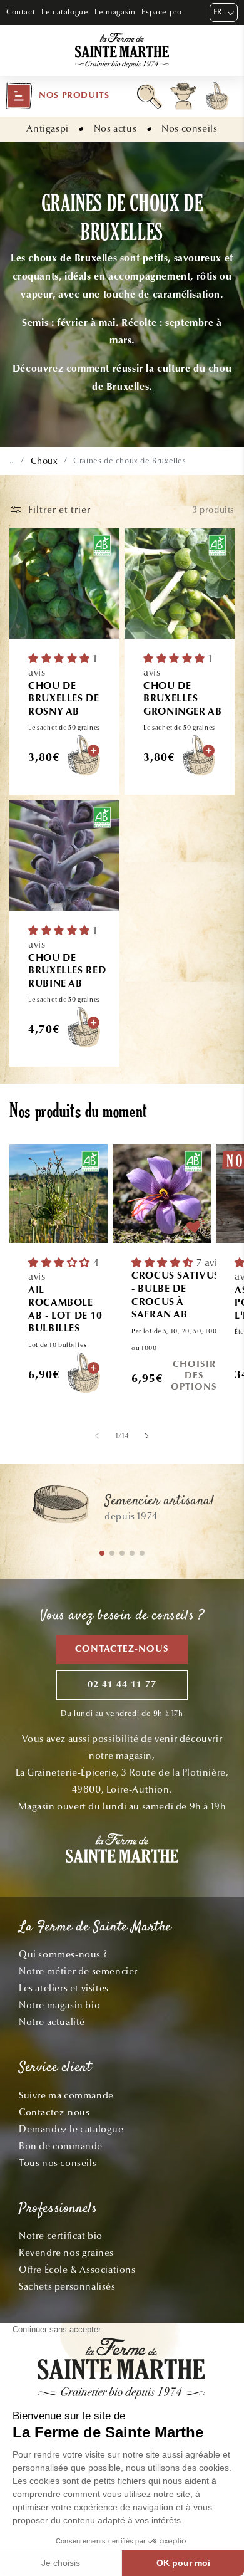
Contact (21, 12)
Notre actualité (52, 2022)
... (12, 461)
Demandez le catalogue (71, 2129)
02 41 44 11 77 (122, 1685)
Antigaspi (47, 128)
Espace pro (161, 12)
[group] (122, 1510)
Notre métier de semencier (78, 1971)
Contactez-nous (122, 1649)
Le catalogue (65, 12)
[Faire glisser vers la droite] (147, 1436)
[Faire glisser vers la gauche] (97, 1436)
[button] (57, 96)
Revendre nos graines (66, 2253)
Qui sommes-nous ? (63, 1954)
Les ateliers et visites (64, 1988)
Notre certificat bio (61, 2236)
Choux (44, 461)
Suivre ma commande (66, 2095)
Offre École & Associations (77, 2270)
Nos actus (115, 128)
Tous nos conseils (58, 2163)
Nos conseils (189, 128)
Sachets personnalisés (67, 2286)
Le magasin (115, 12)
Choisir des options (194, 1377)
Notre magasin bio (59, 2005)
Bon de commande (61, 2146)
